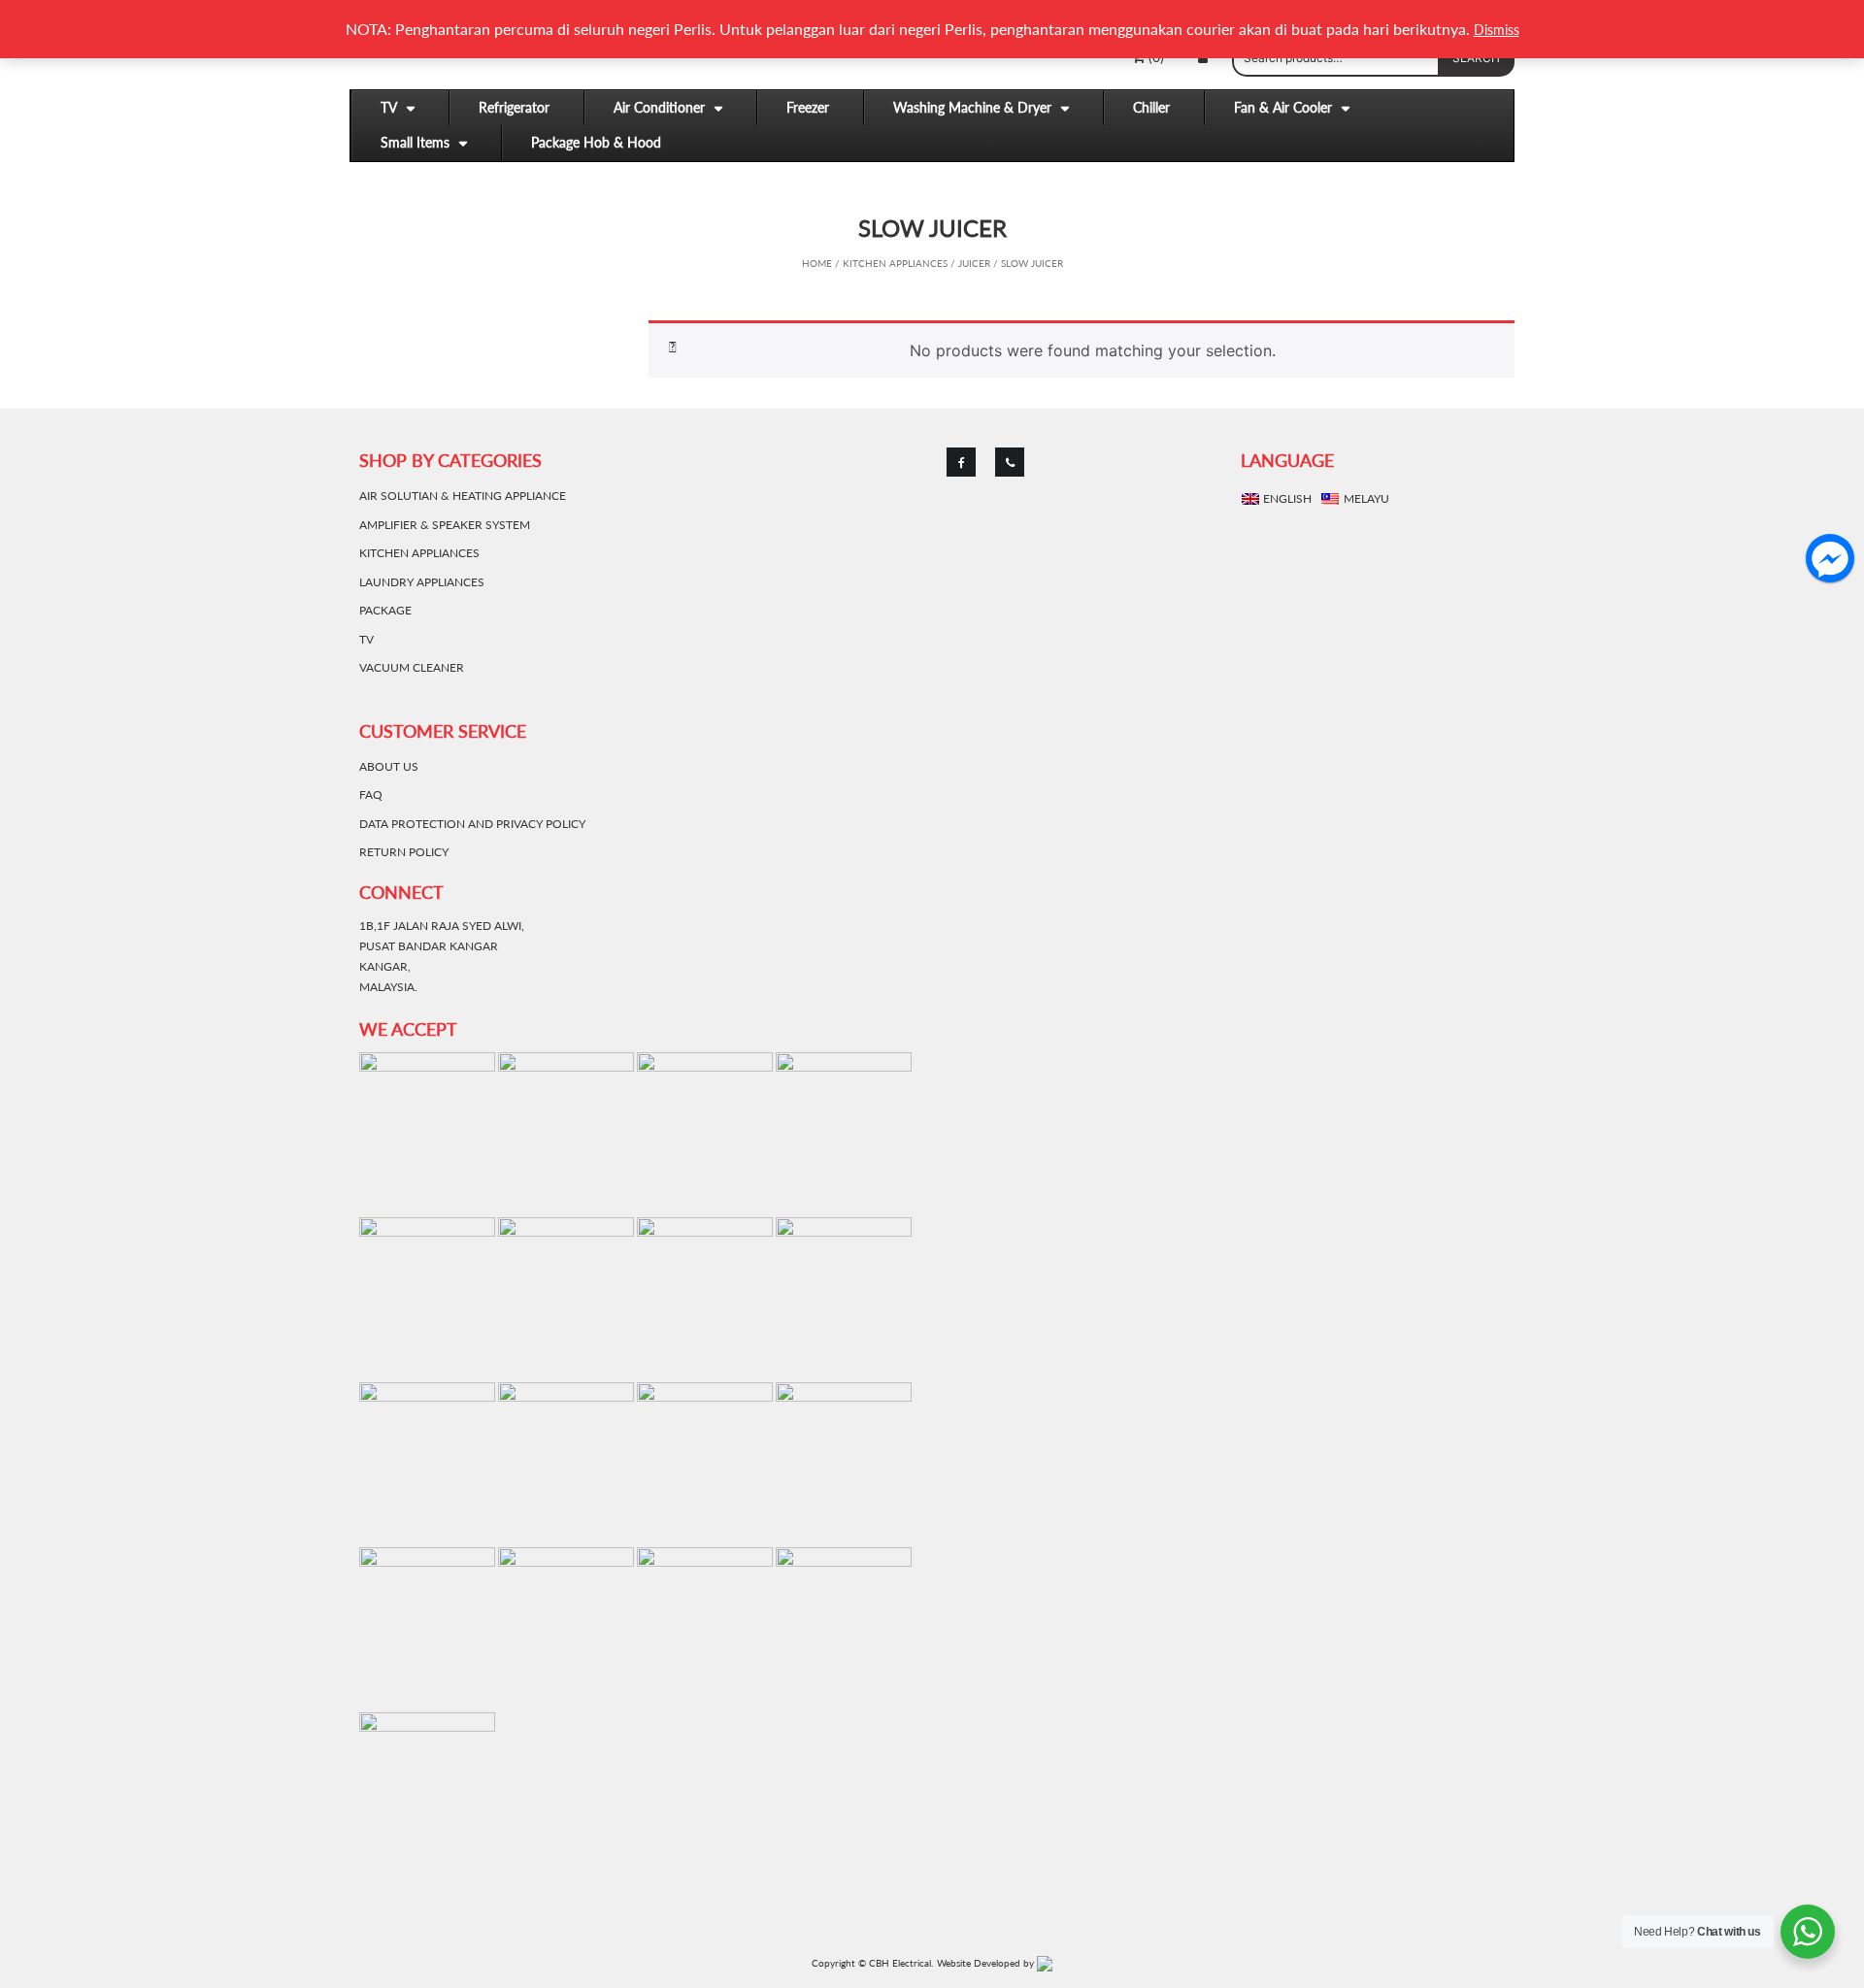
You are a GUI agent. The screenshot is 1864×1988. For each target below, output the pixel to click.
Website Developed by (987, 1963)
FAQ (371, 795)
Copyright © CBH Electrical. (872, 1963)
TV (389, 107)
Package (385, 610)
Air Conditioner (659, 107)
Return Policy (404, 852)
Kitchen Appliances (895, 263)
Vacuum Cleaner (412, 667)
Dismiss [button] (1497, 30)
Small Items (415, 142)
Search (1476, 58)
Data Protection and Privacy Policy (472, 824)
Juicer (974, 263)
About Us (389, 766)
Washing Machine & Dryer (972, 107)
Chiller (1151, 107)
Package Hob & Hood (596, 142)
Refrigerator (514, 107)
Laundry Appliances (422, 582)
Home (817, 263)
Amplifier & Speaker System (445, 525)
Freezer (808, 107)
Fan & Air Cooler (1283, 107)
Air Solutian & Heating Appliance (463, 496)
